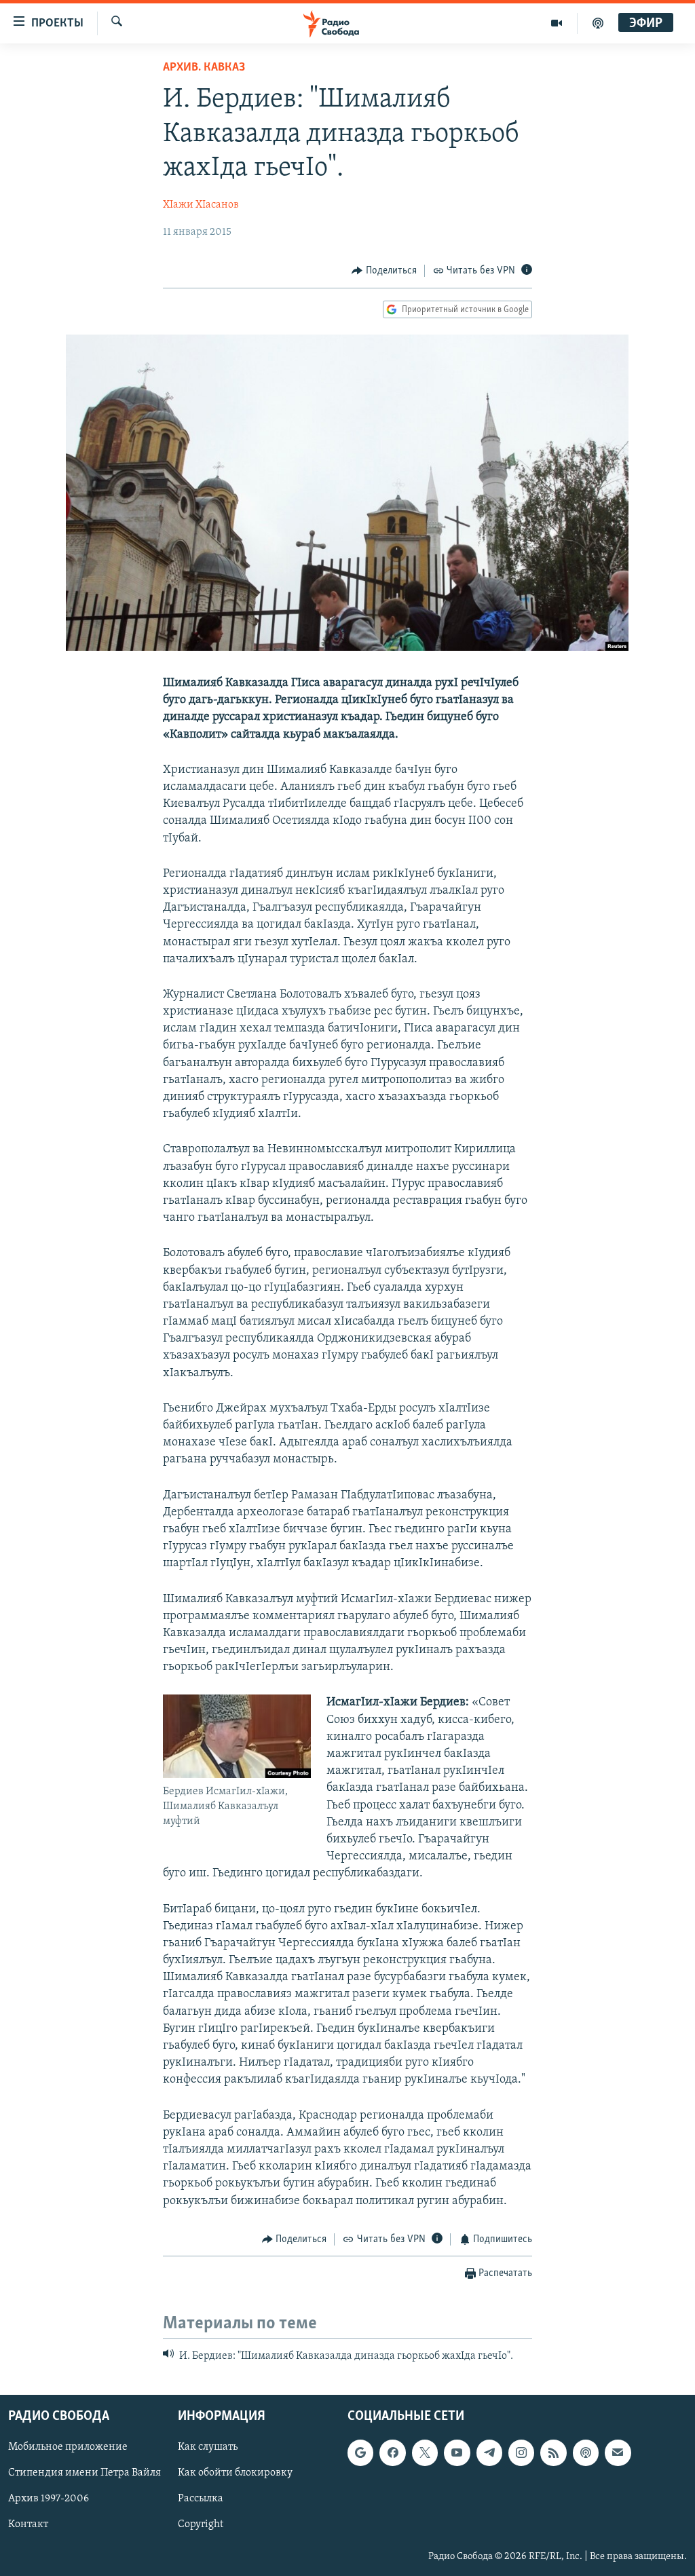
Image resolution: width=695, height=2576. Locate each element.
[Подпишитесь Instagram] (521, 2452)
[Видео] (557, 23)
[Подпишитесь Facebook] (392, 2452)
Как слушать (208, 2447)
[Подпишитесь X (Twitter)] (425, 2452)
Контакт (28, 2524)
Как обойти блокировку (235, 2473)
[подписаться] (618, 2452)
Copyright (201, 2524)
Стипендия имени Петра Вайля (84, 2473)
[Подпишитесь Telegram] (489, 2452)
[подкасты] (598, 23)
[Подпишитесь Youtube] (457, 2452)
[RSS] (553, 2452)
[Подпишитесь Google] (360, 2452)
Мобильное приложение (68, 2447)
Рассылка (201, 2499)
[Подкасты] (586, 2452)
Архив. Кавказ (204, 68)
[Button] (384, 271)
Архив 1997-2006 (49, 2499)
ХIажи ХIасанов (201, 205)
